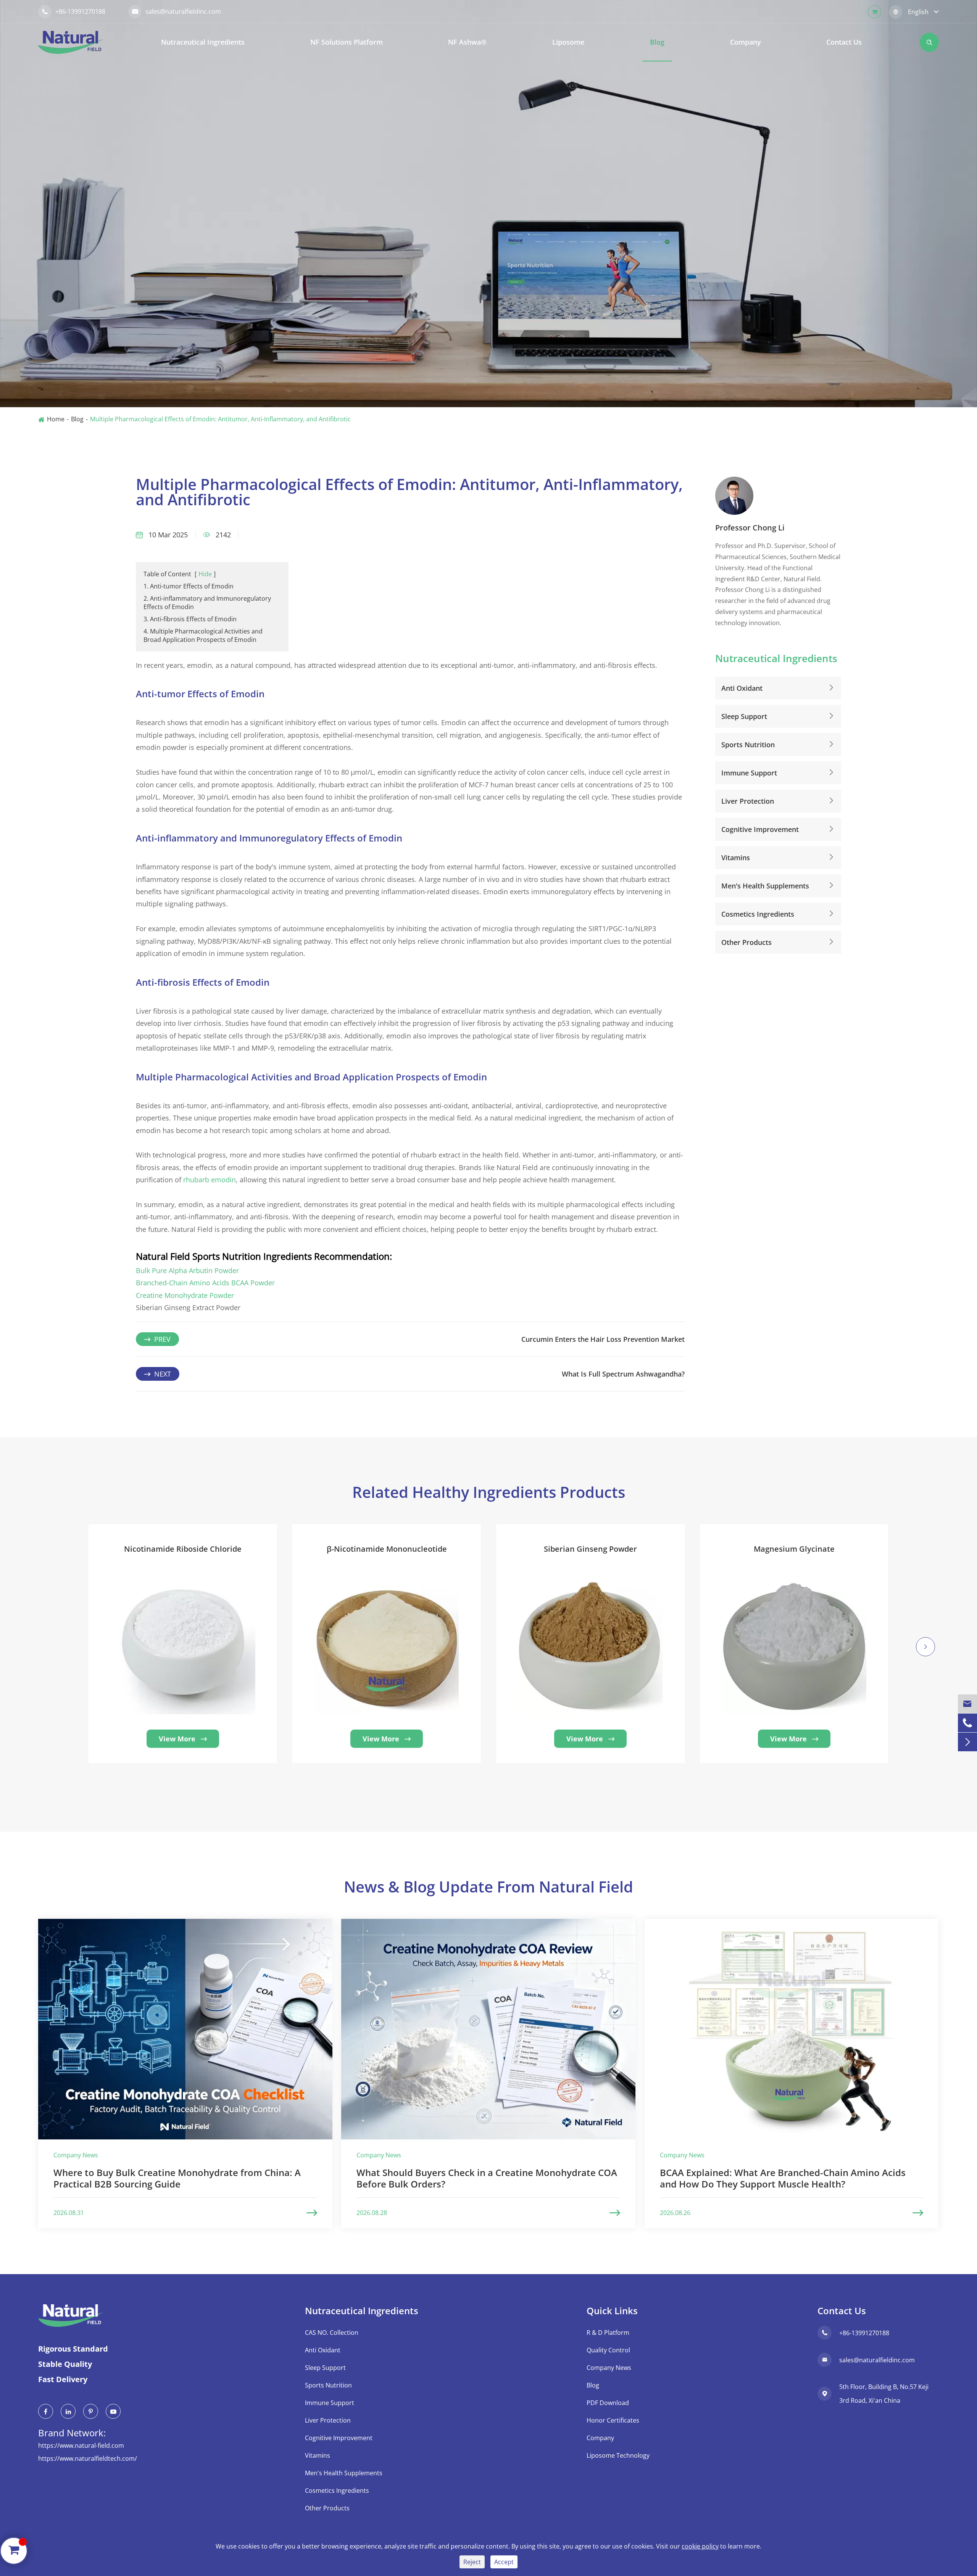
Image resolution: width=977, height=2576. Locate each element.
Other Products (746, 942)
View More (183, 1739)
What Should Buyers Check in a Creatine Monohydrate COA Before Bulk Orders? (487, 2178)
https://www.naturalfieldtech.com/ (88, 2458)
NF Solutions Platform (347, 42)
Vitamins (736, 857)
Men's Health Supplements (765, 885)
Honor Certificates (613, 2420)
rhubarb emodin (210, 1180)
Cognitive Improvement (760, 829)
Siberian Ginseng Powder (590, 1549)
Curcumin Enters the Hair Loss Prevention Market (603, 1339)
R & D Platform (608, 2333)
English (918, 12)
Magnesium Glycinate (794, 1549)
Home (56, 419)
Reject (472, 2562)
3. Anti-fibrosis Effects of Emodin (190, 619)
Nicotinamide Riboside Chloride (183, 1549)
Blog (657, 42)
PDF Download (608, 2403)
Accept (504, 2562)
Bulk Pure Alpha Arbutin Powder (187, 1270)
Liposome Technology (618, 2455)
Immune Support (749, 772)
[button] (52, 1656)
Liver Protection (748, 801)
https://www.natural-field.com (81, 2445)
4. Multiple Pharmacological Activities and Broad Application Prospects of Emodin (203, 635)
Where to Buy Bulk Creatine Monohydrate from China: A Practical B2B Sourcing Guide (177, 2178)
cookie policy (700, 2546)
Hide (205, 574)
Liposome (568, 42)
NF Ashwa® (467, 42)
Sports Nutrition (748, 744)
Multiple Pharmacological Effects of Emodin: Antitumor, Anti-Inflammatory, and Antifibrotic (220, 419)
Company (746, 42)
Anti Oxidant (742, 688)
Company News (609, 2368)
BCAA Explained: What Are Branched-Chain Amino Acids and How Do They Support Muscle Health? (783, 2178)
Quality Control (608, 2350)
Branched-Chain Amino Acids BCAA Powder (205, 1283)
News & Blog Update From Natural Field (488, 1887)
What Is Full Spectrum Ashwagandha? (623, 1374)
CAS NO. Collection (332, 2333)
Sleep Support (744, 716)
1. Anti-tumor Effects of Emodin (189, 586)
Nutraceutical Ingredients (203, 42)
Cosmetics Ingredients (758, 914)
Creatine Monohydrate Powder (185, 1295)
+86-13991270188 (74, 11)
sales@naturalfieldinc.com (177, 11)
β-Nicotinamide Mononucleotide (387, 1549)
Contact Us (844, 42)
